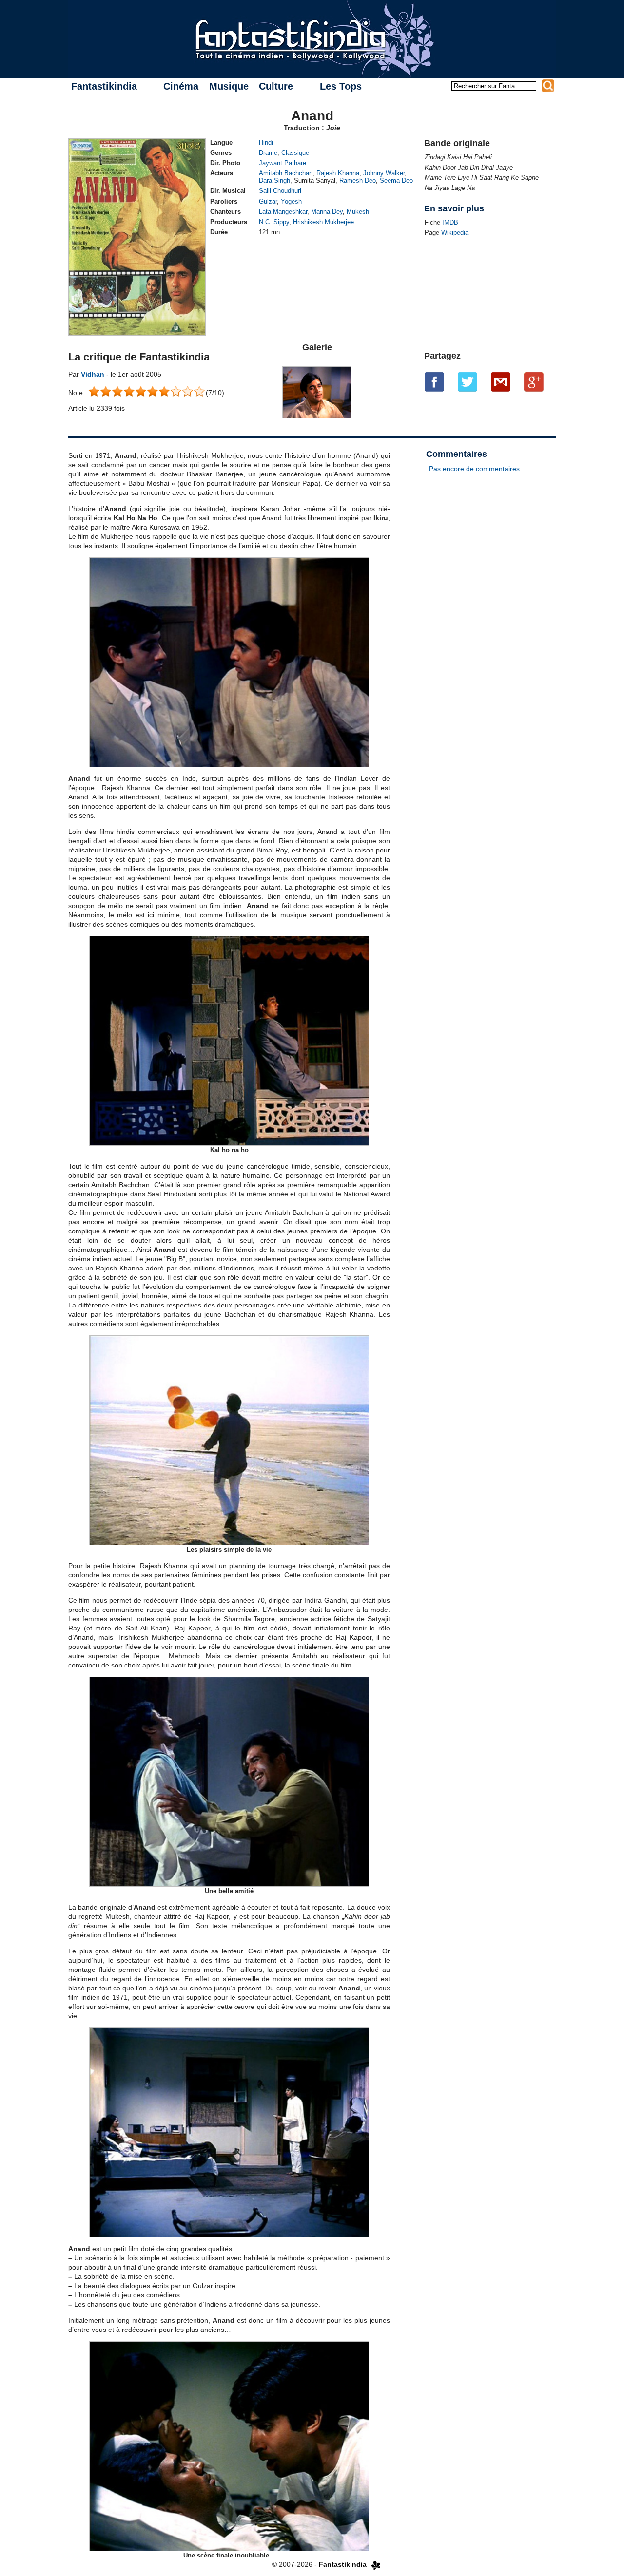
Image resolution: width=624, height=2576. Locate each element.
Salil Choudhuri (280, 191)
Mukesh (358, 212)
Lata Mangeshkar (283, 212)
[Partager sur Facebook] (434, 382)
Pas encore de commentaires (474, 469)
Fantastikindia (104, 86)
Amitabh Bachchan (286, 173)
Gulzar (268, 201)
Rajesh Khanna (338, 173)
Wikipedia (455, 233)
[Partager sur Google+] (534, 382)
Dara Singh (274, 180)
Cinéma (181, 86)
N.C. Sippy (274, 222)
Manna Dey (327, 212)
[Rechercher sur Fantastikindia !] (548, 86)
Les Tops (341, 86)
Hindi (266, 142)
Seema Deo (396, 180)
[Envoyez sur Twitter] (468, 382)
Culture (276, 86)
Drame (268, 153)
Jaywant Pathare (283, 163)
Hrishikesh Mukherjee (323, 222)
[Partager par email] (501, 382)
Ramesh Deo (358, 180)
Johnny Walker (384, 173)
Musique (229, 86)
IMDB (450, 222)
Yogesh (291, 201)
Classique (295, 153)
